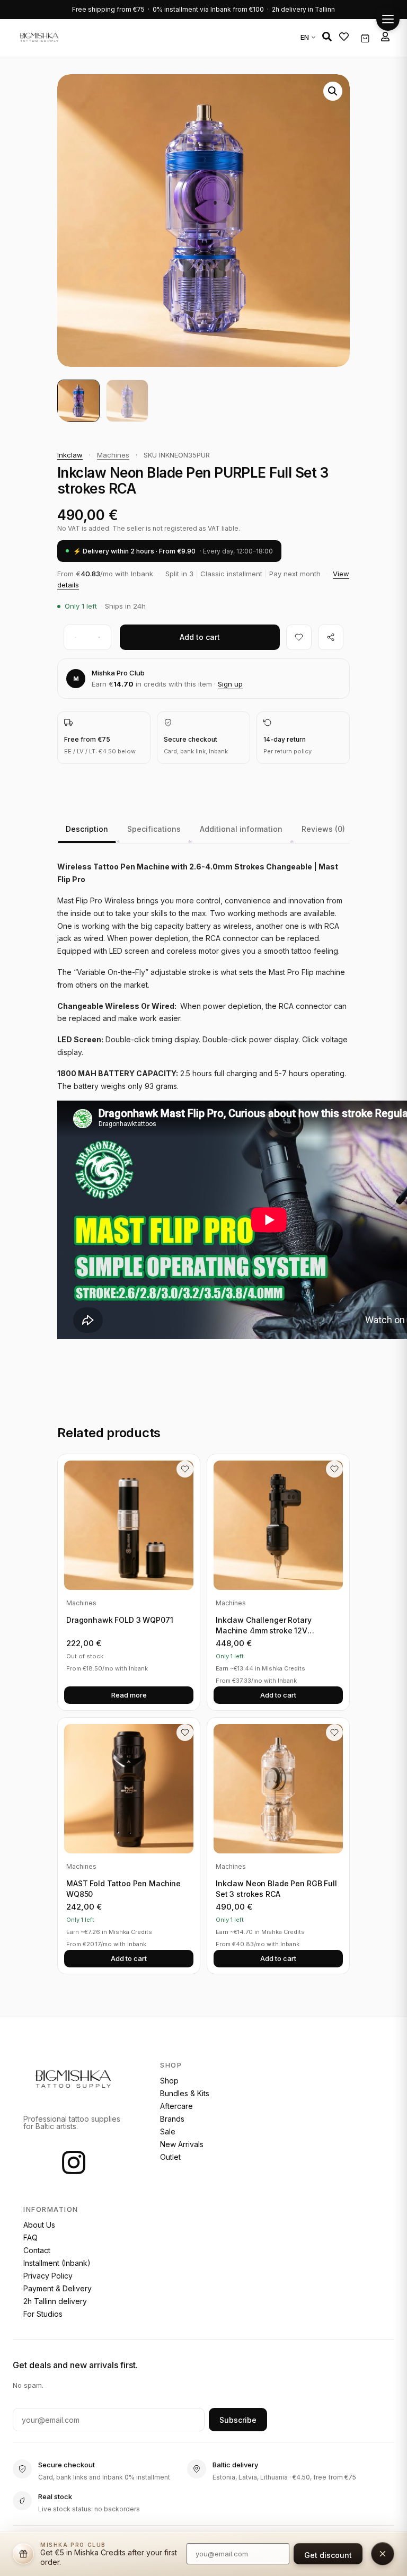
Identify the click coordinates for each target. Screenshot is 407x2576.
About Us (39, 2225)
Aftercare (176, 2106)
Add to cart (200, 637)
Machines (113, 455)
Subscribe (238, 2420)
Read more (129, 1695)
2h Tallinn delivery (55, 2301)
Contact (37, 2250)
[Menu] (388, 19)
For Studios (43, 2314)
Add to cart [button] (278, 1695)
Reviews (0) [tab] (323, 829)
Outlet (170, 2157)
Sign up (230, 684)
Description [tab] (87, 829)
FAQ (30, 2237)
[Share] (331, 637)
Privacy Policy (48, 2276)
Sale (168, 2131)
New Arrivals (182, 2144)
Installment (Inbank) (57, 2263)
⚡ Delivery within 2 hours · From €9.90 (173, 551)
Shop (169, 2081)
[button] (327, 37)
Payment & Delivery (57, 2288)
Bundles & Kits (185, 2093)
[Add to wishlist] (299, 637)
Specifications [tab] (154, 829)
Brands (172, 2119)
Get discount (328, 2555)
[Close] (383, 2554)
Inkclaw (70, 455)
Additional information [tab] (241, 829)
